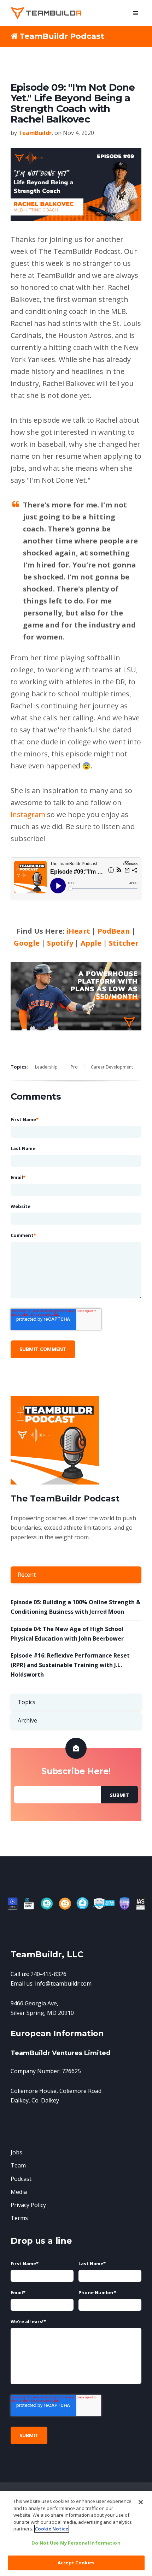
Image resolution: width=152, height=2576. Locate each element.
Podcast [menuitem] (21, 2179)
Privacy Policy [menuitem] (28, 2205)
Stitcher (125, 943)
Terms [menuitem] (19, 2218)
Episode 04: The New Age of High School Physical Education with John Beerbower (67, 1634)
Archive (27, 1720)
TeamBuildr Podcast (62, 36)
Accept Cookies (76, 2563)
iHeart (78, 931)
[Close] (141, 2502)
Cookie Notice (52, 2529)
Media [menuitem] (19, 2192)
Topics (27, 1702)
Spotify (60, 943)
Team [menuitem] (18, 2165)
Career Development (112, 1067)
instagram (28, 814)
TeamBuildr (35, 133)
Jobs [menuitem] (16, 2152)
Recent (27, 1575)
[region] (76, 2533)
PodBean (114, 931)
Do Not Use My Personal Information (76, 2543)
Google (27, 943)
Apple (91, 943)
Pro (74, 1067)
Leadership (46, 1067)
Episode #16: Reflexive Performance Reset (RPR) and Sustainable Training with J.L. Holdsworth (70, 1665)
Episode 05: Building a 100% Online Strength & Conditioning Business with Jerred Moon (75, 1607)
